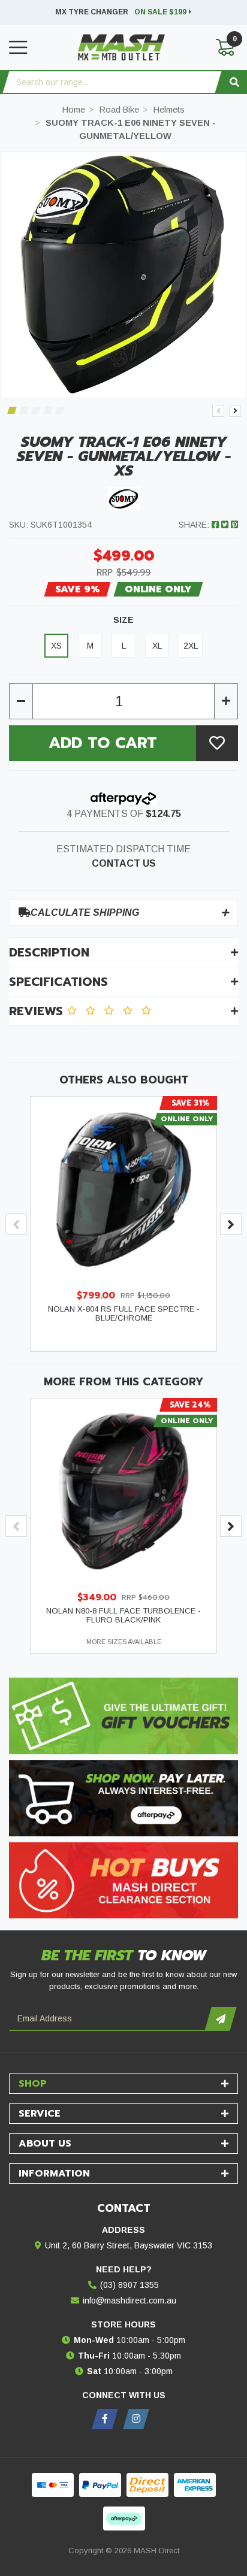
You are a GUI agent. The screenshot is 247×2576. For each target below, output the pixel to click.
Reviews (38, 1011)
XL (157, 646)
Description (49, 952)
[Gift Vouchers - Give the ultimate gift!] (123, 1716)
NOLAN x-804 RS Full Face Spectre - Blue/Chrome (124, 1313)
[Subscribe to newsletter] (220, 2019)
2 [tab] (24, 410)
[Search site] (234, 82)
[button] (217, 743)
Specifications (58, 982)
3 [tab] (36, 410)
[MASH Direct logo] (122, 47)
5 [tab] (60, 410)
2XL (191, 646)
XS (56, 646)
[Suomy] (123, 498)
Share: (195, 525)
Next (235, 411)
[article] (123, 1224)
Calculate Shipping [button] (85, 912)
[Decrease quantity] (21, 701)
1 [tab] (12, 410)
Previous (218, 411)
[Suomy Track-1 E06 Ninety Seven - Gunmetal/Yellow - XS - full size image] (123, 275)
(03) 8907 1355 (129, 2285)
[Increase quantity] (226, 701)
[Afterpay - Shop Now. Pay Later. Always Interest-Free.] (123, 1798)
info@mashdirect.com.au (129, 2300)
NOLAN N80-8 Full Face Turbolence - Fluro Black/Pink (123, 1615)
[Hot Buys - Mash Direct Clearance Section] (123, 1880)
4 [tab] (48, 410)
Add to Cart (103, 743)
